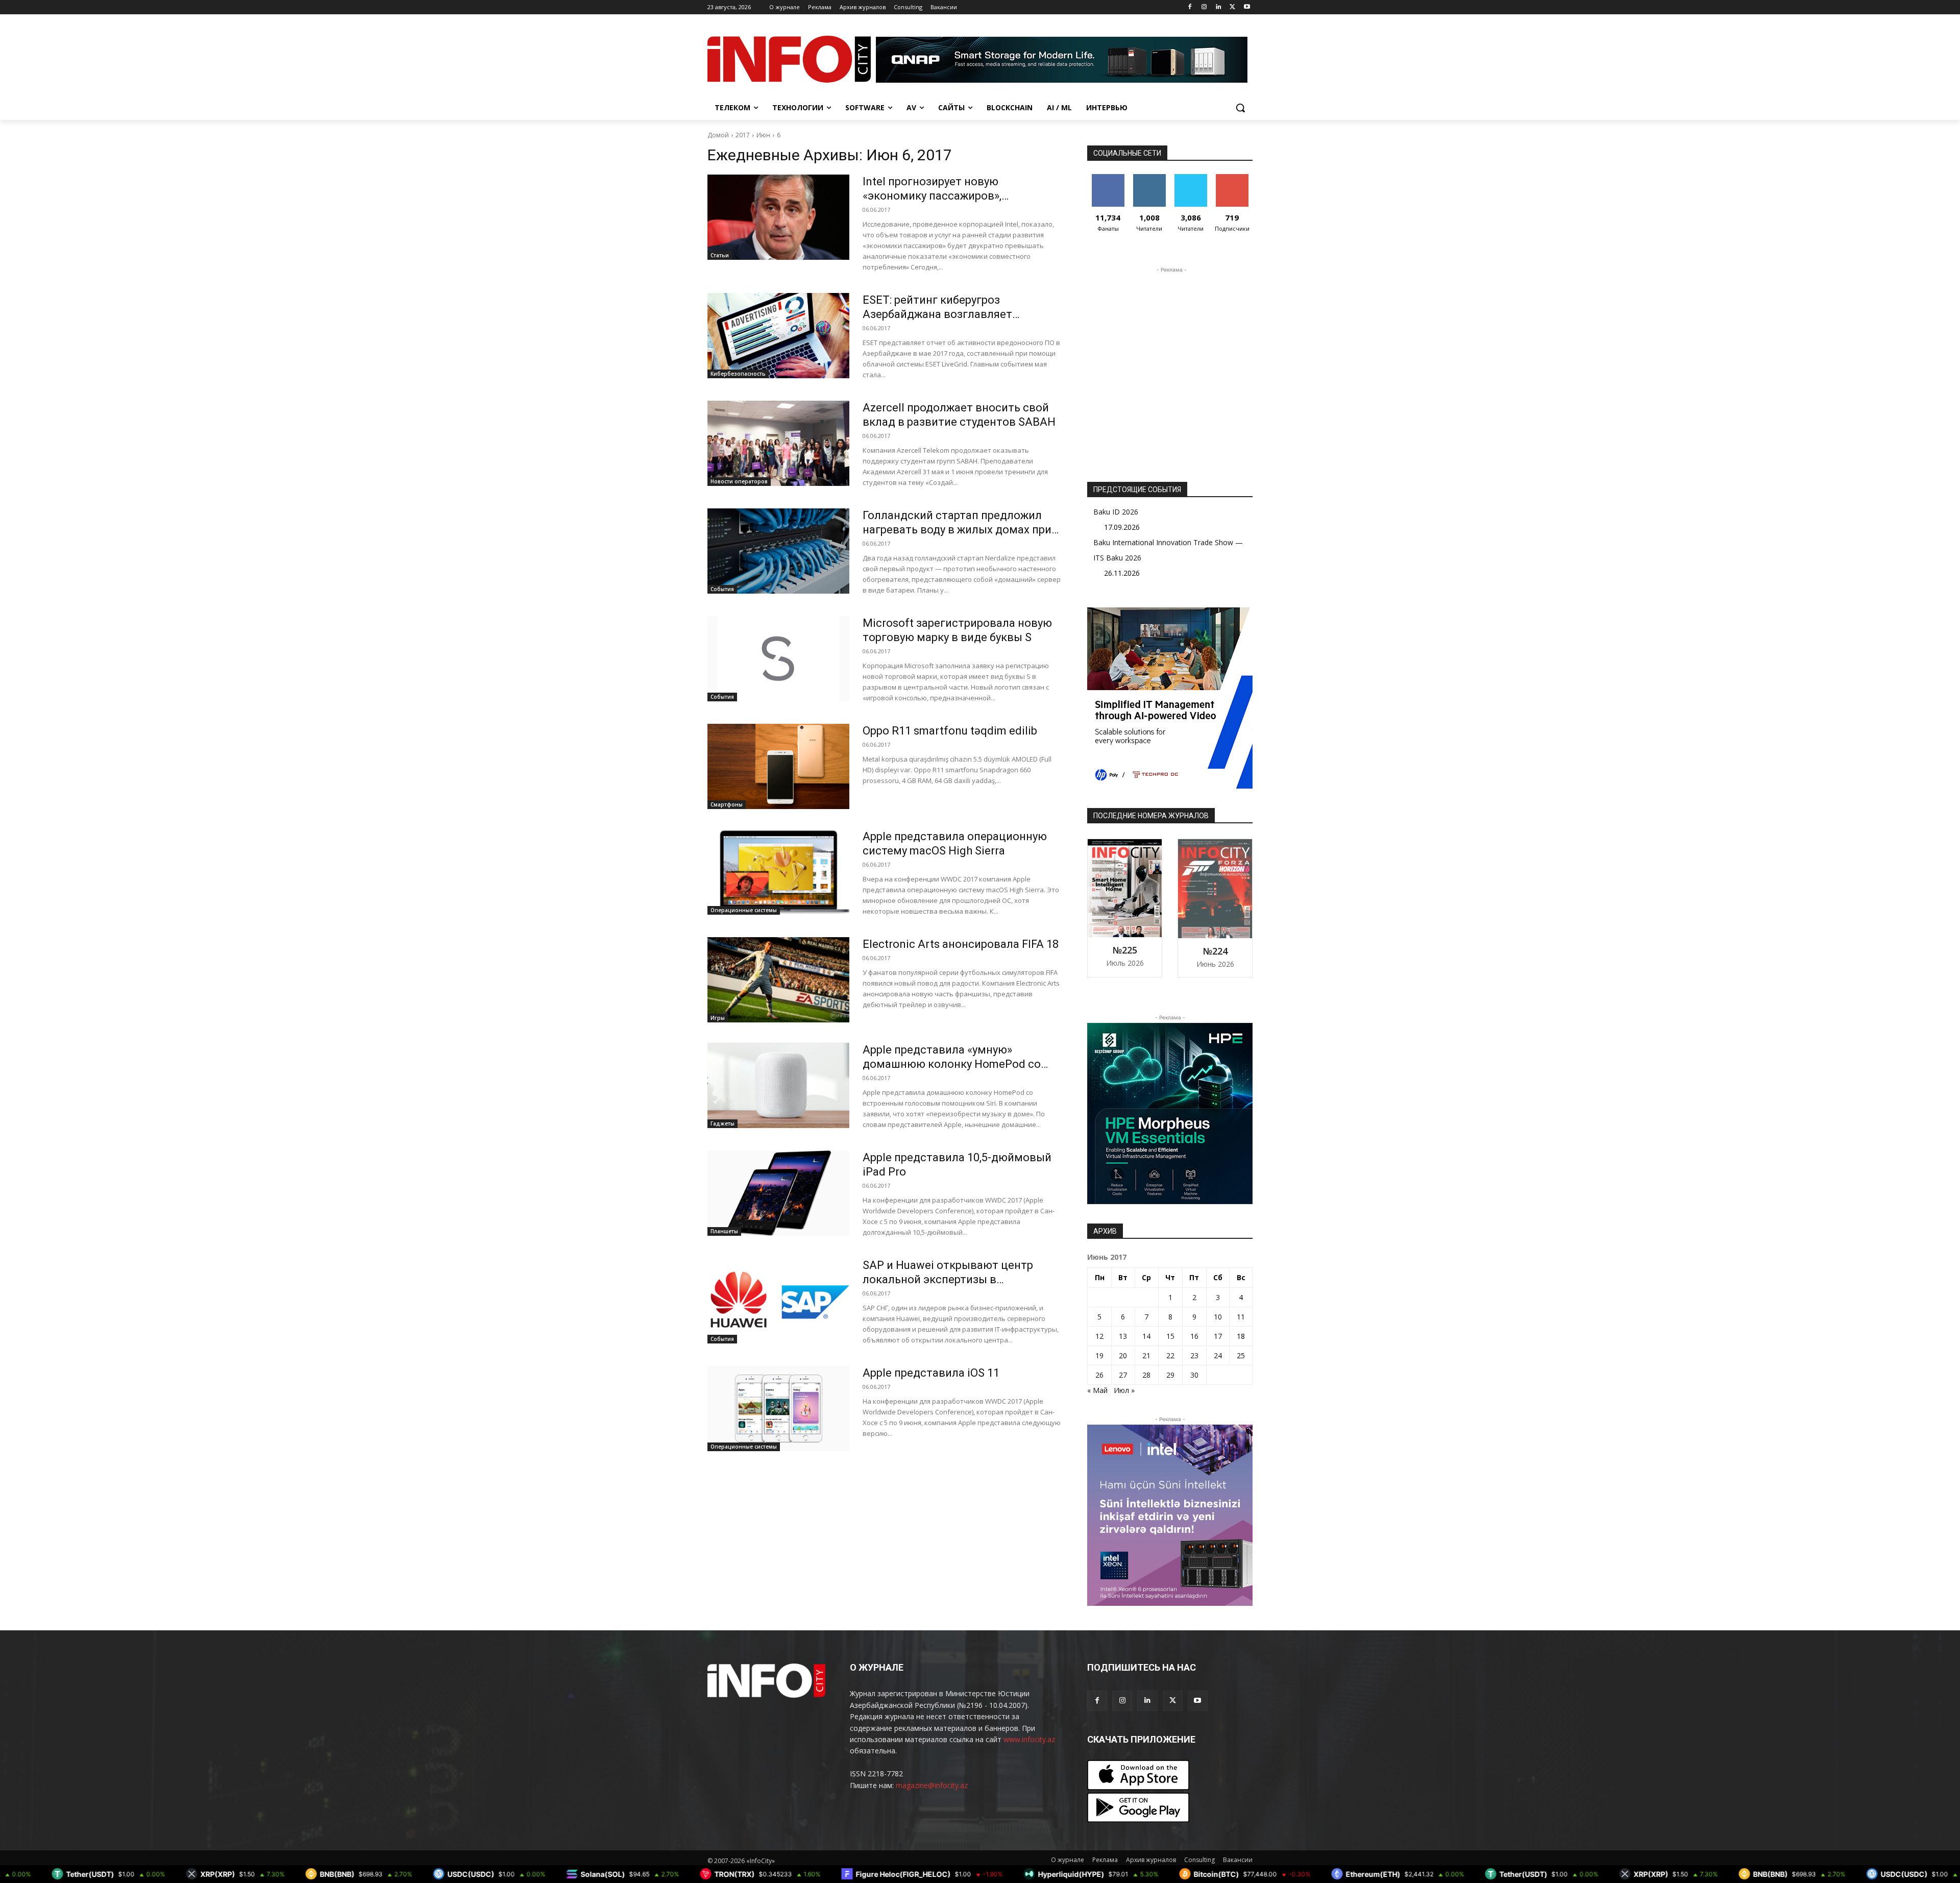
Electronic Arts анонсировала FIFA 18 (961, 944)
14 (1146, 1336)
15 (1170, 1336)
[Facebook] (1190, 7)
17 (1218, 1336)
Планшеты (724, 1231)
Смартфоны (727, 804)
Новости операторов (739, 481)
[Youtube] (1247, 7)
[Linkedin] (1219, 7)
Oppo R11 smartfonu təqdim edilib (950, 731)
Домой (718, 135)
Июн (763, 135)
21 (1146, 1355)
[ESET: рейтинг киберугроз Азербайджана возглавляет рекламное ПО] (778, 336)
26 (1099, 1375)
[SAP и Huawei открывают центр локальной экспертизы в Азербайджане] (778, 1301)
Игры (718, 1018)
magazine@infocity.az (932, 1785)
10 (1218, 1317)
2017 (743, 135)
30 (1194, 1375)
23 (1194, 1355)
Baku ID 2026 (1116, 512)
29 (1170, 1375)
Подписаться (1234, 178)
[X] (1232, 7)
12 (1099, 1336)
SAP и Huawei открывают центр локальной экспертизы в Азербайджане (948, 1279)
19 (1099, 1355)
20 (1123, 1355)
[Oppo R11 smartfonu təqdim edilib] (778, 766)
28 (1146, 1375)
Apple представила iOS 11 (931, 1373)
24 (1218, 1355)
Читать (1149, 178)
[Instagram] (1204, 7)
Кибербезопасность (738, 374)
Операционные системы (744, 910)
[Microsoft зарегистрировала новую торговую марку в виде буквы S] (778, 659)
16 (1194, 1336)
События (722, 589)
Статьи (720, 255)
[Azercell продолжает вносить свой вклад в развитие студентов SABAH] (778, 443)
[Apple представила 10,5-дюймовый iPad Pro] (778, 1193)
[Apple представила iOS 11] (778, 1409)
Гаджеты (722, 1123)
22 (1170, 1355)
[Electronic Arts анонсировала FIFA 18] (778, 980)
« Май (1097, 1390)
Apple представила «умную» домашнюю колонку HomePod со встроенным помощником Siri (952, 1064)
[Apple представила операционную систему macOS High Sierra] (778, 872)
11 (1241, 1317)
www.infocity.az (1029, 1739)
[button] (1240, 108)
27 (1123, 1375)
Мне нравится (1108, 182)
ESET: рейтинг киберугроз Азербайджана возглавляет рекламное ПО (937, 314)
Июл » (1124, 1390)
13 (1123, 1336)
